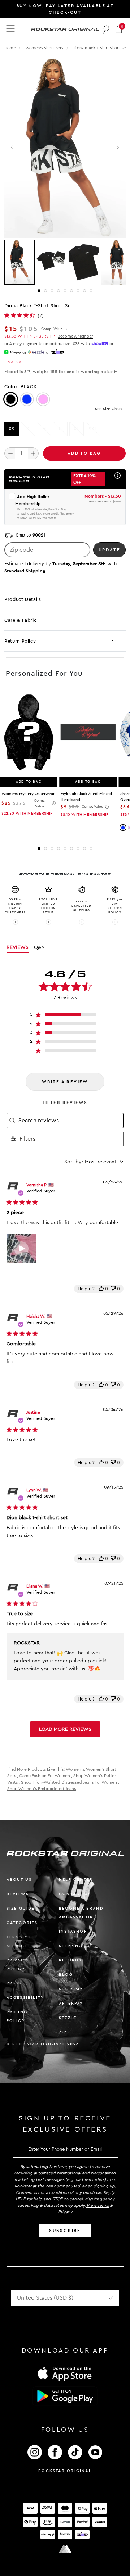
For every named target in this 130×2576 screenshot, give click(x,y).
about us (19, 1880)
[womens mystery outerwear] (29, 733)
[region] (65, 1016)
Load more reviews (65, 1729)
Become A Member (75, 336)
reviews (18, 1894)
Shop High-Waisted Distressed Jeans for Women (69, 1782)
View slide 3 (52, 291)
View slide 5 (65, 291)
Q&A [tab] (39, 947)
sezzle (68, 2018)
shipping (71, 1946)
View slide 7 (78, 291)
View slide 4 (58, 291)
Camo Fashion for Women (45, 1776)
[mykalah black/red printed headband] (88, 733)
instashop (73, 1931)
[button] (119, 29)
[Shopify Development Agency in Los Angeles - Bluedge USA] (65, 2549)
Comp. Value (52, 329)
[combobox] (94, 1162)
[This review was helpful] (101, 1289)
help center (76, 1880)
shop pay (71, 1989)
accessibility (25, 1998)
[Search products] (106, 29)
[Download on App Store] (65, 2373)
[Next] (118, 148)
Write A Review (65, 1082)
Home (10, 48)
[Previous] (12, 148)
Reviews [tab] (18, 947)
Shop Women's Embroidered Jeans (42, 1789)
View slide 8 (84, 291)
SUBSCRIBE (65, 2231)
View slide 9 (91, 291)
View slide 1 (39, 291)
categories (22, 1923)
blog (66, 1975)
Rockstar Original (65, 2471)
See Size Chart (109, 409)
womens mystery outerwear (28, 794)
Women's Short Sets (45, 48)
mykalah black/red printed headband (86, 797)
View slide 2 (45, 291)
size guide (21, 1908)
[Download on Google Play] (65, 2396)
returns (70, 1960)
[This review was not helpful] (113, 1289)
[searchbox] (70, 1121)
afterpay (71, 2003)
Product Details (23, 599)
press (14, 1983)
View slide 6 (71, 291)
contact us (75, 1894)
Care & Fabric (20, 620)
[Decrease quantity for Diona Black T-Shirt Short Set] (10, 453)
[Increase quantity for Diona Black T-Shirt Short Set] (33, 453)
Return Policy (20, 641)
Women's (75, 1769)
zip (63, 2032)
